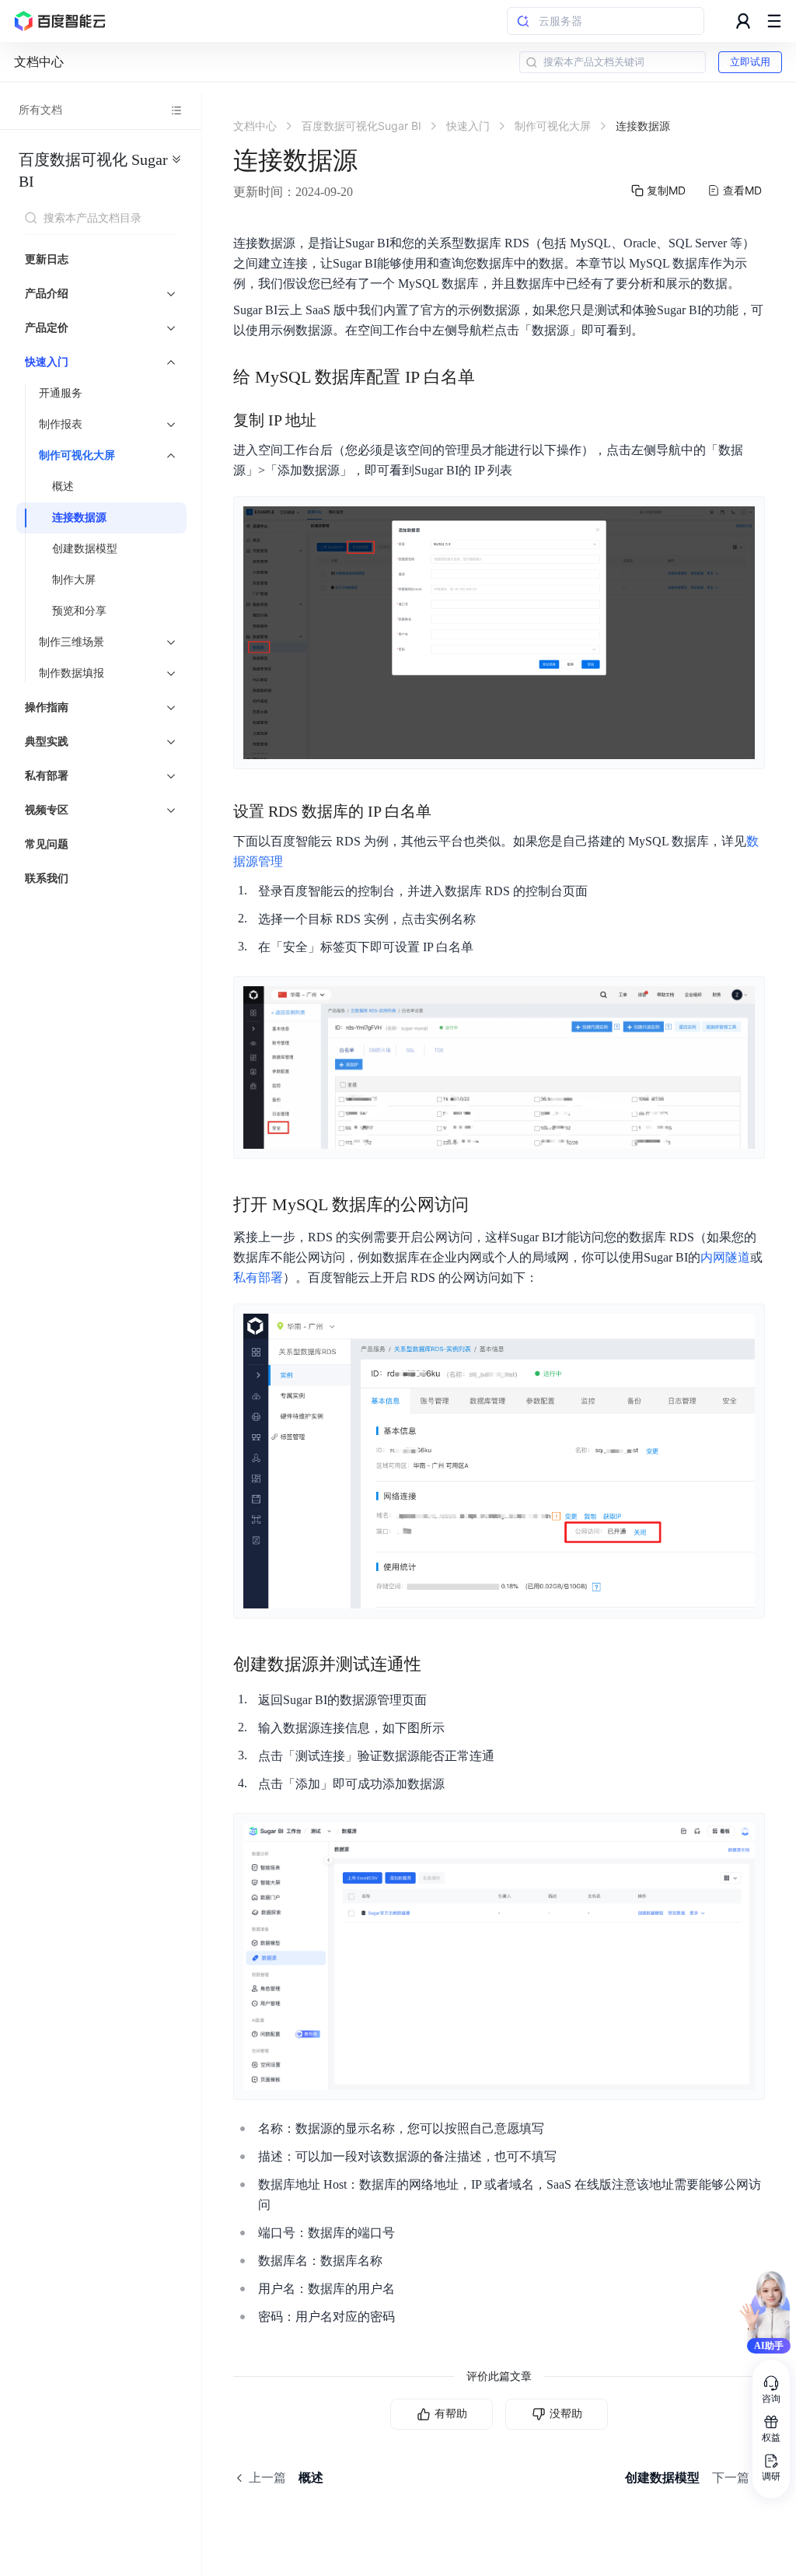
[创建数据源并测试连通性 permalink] (437, 1664)
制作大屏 (74, 580)
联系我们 (47, 878)
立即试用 (750, 62)
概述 (63, 486)
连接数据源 (79, 518)
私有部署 (258, 1277)
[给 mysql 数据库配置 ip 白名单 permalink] (491, 377)
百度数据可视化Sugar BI (93, 170)
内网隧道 (725, 1257)
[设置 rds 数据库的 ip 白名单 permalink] (447, 811)
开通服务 (61, 393)
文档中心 (39, 62)
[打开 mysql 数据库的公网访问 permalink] (484, 1205)
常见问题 (47, 844)
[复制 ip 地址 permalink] (332, 420)
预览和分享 (79, 611)
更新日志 (47, 259)
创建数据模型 (85, 549)
